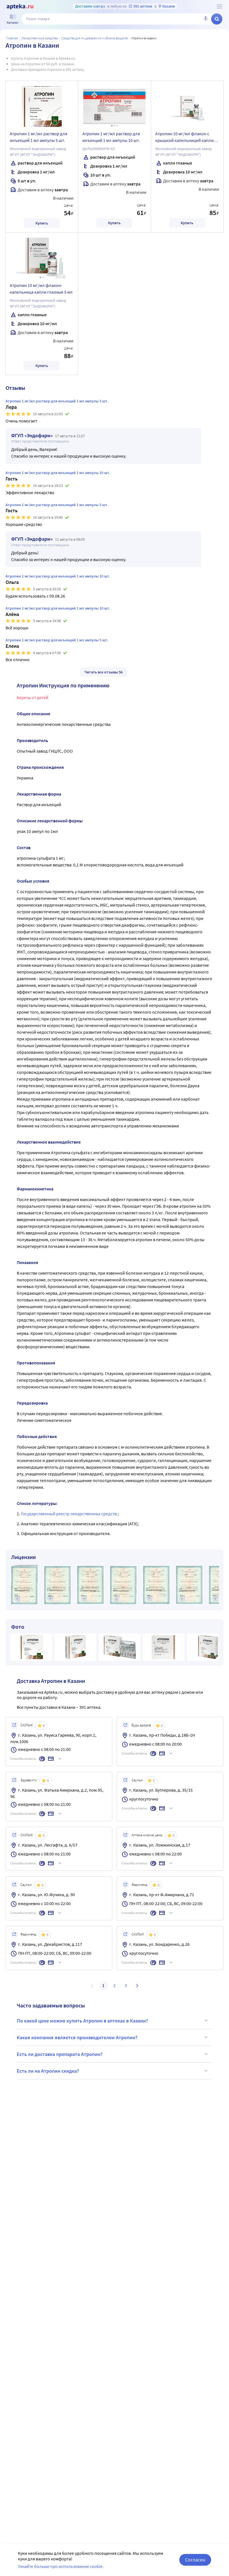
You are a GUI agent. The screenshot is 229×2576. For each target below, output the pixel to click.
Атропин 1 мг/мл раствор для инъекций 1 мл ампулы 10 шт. (111, 137)
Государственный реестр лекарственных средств (69, 1514)
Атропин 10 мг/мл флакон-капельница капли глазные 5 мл (41, 289)
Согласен (195, 2560)
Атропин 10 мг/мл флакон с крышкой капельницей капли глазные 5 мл (184, 138)
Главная (12, 38)
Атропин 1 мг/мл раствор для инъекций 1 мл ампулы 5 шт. (39, 137)
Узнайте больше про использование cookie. (61, 2566)
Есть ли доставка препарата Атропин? (60, 2054)
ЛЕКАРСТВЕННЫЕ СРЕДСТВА (40, 38)
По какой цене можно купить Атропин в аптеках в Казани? (82, 2021)
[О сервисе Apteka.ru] (220, 6)
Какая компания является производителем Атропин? (77, 2037)
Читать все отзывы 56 (103, 672)
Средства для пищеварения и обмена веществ (95, 38)
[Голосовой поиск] (206, 19)
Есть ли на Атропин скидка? (48, 2071)
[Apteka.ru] (20, 7)
